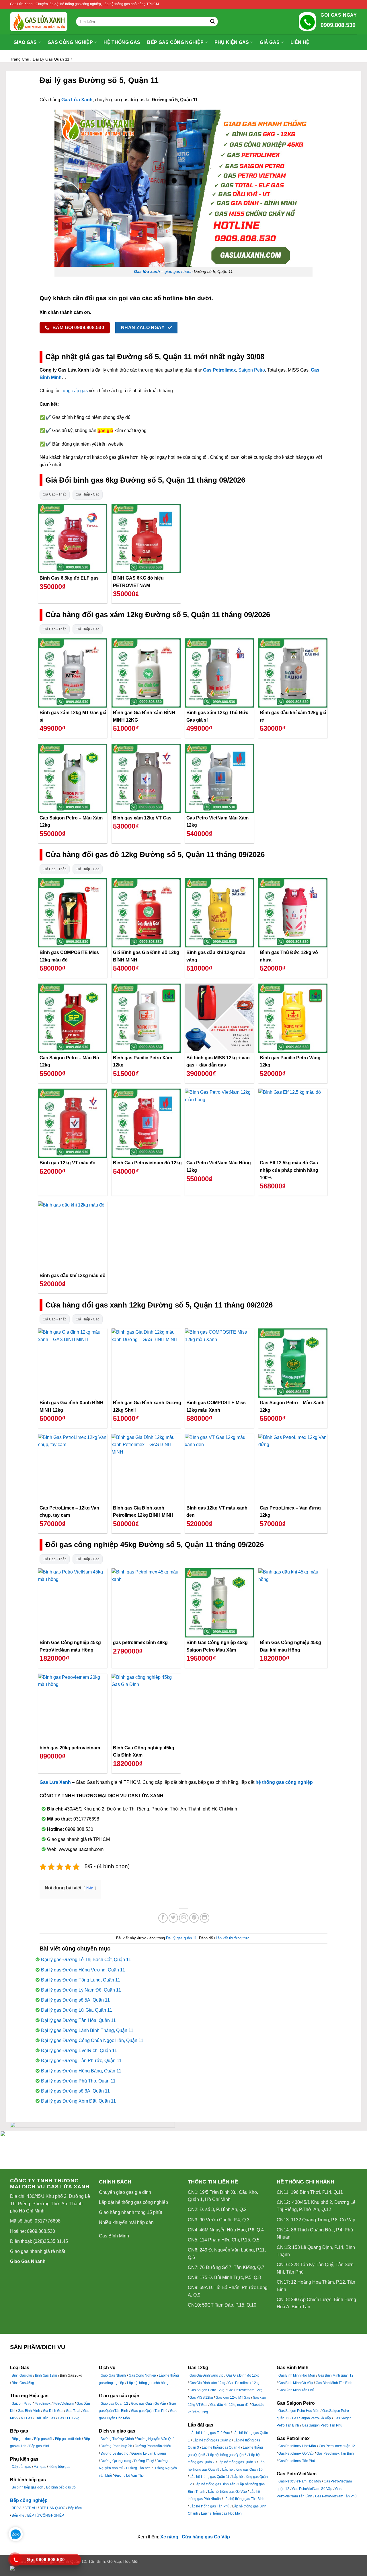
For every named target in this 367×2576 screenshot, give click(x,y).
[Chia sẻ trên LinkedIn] (205, 1918)
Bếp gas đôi (43, 2439)
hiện (90, 1888)
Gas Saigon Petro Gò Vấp (312, 2418)
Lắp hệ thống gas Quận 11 (209, 2477)
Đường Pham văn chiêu (153, 2446)
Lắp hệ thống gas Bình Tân (215, 2484)
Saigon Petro (252, 370)
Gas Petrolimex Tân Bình (335, 2453)
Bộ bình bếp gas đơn (28, 2487)
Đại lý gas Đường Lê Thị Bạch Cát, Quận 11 (86, 1960)
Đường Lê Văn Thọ (129, 2476)
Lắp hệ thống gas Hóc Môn (221, 2513)
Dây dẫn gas (21, 2467)
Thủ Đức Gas (45, 2418)
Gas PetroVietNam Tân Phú (336, 2496)
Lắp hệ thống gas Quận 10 (242, 2470)
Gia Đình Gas (53, 2411)
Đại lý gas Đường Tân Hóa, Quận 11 (78, 2020)
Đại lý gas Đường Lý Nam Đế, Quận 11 (81, 1990)
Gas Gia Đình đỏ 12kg (243, 2375)
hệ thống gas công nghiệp (284, 1782)
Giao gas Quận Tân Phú (149, 2411)
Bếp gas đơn (22, 2439)
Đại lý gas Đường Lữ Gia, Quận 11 (77, 2010)
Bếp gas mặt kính (68, 2439)
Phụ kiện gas (232, 42)
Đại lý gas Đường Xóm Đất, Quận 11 (78, 2101)
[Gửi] (212, 22)
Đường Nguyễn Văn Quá (155, 2439)
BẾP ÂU (31, 2508)
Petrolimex (42, 2404)
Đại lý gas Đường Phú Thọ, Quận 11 (78, 2081)
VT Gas (27, 2418)
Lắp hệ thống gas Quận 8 (237, 2462)
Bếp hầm (75, 2508)
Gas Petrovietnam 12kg (245, 2390)
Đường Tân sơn (138, 2468)
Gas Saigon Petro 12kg (207, 2390)
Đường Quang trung (116, 2461)
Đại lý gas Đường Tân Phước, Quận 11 (81, 2061)
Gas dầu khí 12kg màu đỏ (229, 2405)
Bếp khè (18, 2515)
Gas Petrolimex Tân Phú (297, 2461)
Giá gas (270, 42)
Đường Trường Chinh (117, 2439)
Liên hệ (300, 42)
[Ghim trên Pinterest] (194, 1918)
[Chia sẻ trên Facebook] (163, 1918)
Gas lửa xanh (147, 271)
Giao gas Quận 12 (114, 2404)
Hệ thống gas (122, 42)
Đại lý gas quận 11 (51, 59)
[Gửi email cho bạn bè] (184, 1918)
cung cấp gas (74, 391)
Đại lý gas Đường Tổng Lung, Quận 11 (81, 1980)
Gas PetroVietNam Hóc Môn (300, 2481)
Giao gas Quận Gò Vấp (149, 2404)
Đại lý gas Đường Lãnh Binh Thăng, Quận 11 (87, 2030)
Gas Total (73, 2411)
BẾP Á (17, 2508)
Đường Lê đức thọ (115, 2453)
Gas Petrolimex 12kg (244, 2383)
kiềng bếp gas (59, 2467)
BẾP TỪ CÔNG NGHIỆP (46, 2515)
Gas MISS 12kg (201, 2398)
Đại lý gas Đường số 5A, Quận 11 (75, 2000)
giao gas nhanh (179, 271)
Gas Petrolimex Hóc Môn (297, 2446)
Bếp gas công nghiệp (175, 42)
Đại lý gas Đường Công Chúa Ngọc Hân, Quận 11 (92, 2040)
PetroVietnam (64, 2404)
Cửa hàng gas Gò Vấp (206, 2537)
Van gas (40, 2467)
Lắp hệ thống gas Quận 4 (221, 2447)
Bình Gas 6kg (22, 2375)
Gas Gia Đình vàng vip (206, 2375)
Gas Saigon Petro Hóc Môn (299, 2411)
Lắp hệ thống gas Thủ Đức (210, 2433)
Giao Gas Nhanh (28, 2261)
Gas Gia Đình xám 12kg (207, 2383)
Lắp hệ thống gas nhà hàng (148, 2383)
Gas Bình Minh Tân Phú (296, 2390)
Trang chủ (20, 59)
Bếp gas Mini (39, 2446)
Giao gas (25, 42)
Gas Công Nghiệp (142, 2375)
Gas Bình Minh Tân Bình (334, 2383)
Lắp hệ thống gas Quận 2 (212, 2440)
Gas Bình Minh (114, 2236)
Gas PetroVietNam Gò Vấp (312, 2489)
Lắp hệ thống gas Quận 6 (227, 2455)
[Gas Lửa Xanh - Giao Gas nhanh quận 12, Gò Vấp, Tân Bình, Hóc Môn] (39, 22)
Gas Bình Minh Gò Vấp (296, 2383)
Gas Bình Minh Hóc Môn (297, 2375)
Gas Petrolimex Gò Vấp (296, 2453)
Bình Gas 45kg (23, 2383)
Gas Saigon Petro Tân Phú (322, 2425)
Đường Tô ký (144, 2461)
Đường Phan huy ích (116, 2446)
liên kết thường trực (233, 1938)
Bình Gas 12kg (46, 2375)
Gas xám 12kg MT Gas (233, 2398)
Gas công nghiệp (70, 42)
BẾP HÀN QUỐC (52, 2508)
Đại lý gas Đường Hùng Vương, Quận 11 (83, 1970)
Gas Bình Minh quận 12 (336, 2375)
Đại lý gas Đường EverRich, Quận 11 (79, 2050)
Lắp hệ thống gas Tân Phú (209, 2506)
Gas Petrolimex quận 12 (337, 2446)
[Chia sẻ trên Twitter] (173, 1918)
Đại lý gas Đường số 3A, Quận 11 (75, 2091)
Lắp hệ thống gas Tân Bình (244, 2499)
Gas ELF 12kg (69, 2418)
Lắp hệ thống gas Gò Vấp (227, 2492)
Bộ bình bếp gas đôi (61, 2487)
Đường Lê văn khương (149, 2453)
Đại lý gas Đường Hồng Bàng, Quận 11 (81, 2071)
